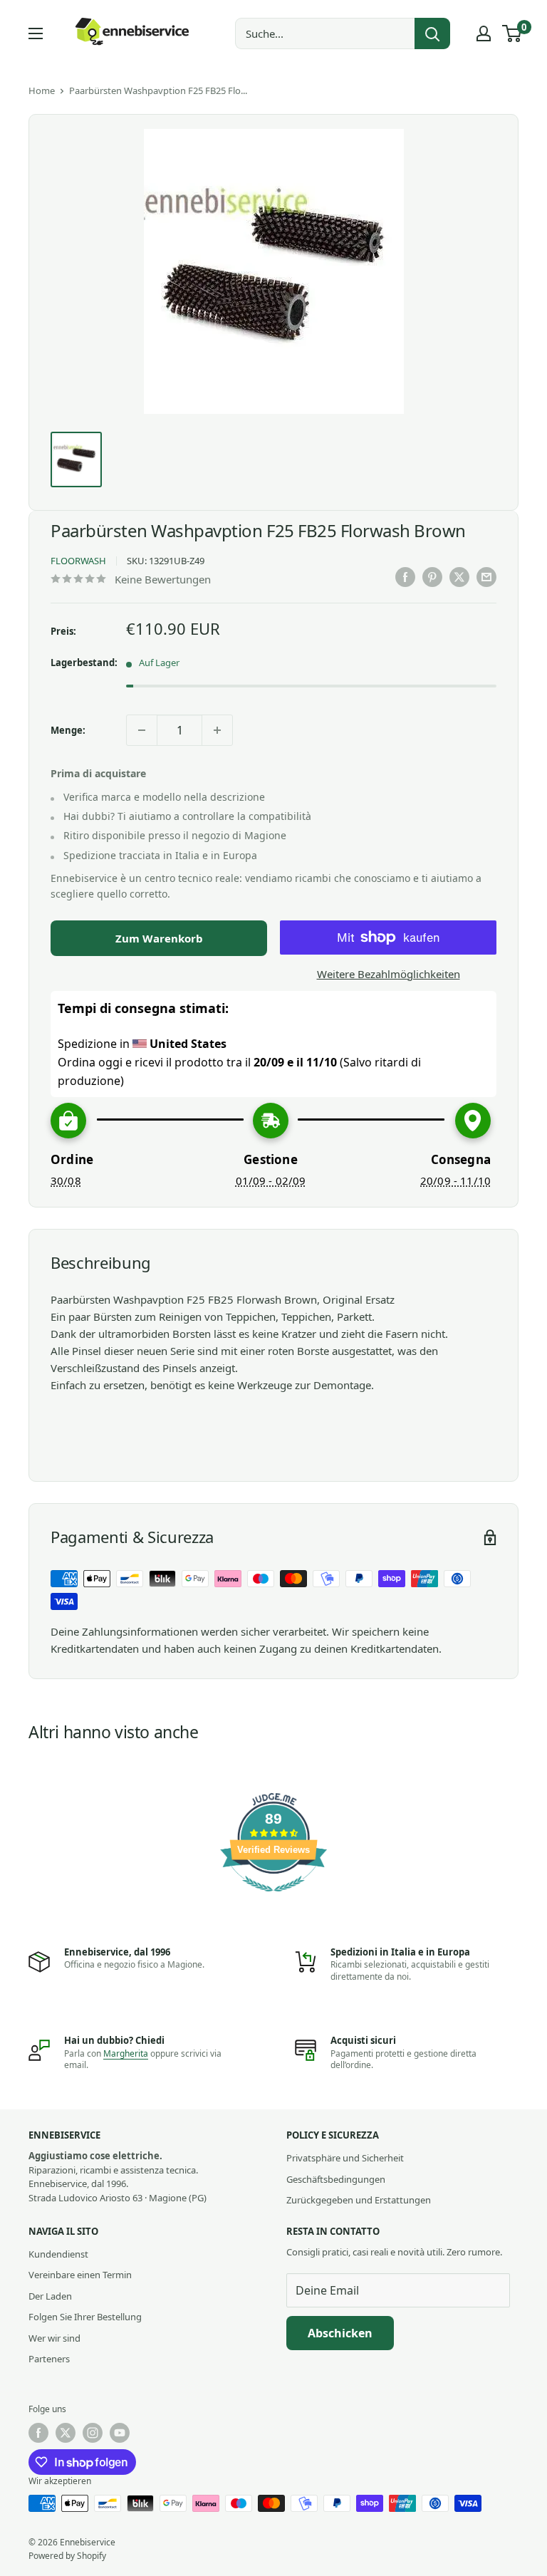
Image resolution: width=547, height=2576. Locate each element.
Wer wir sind (54, 2338)
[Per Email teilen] (486, 577)
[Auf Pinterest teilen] (432, 577)
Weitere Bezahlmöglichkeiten (389, 974)
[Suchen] (432, 33)
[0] (512, 33)
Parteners (49, 2359)
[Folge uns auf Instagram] (93, 2433)
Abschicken (340, 2333)
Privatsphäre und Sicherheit (345, 2158)
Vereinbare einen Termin (80, 2275)
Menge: (68, 730)
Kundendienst (58, 2254)
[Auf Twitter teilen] (459, 577)
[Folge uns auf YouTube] (120, 2433)
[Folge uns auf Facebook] (38, 2433)
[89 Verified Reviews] (273, 1899)
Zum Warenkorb (159, 938)
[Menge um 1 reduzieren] (142, 730)
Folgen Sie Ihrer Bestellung (85, 2317)
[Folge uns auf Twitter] (66, 2433)
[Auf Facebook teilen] (405, 577)
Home (42, 90)
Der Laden (50, 2296)
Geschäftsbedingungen (336, 2179)
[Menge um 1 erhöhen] (217, 730)
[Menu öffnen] (36, 33)
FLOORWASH (78, 561)
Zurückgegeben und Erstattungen (359, 2200)
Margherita (126, 2053)
